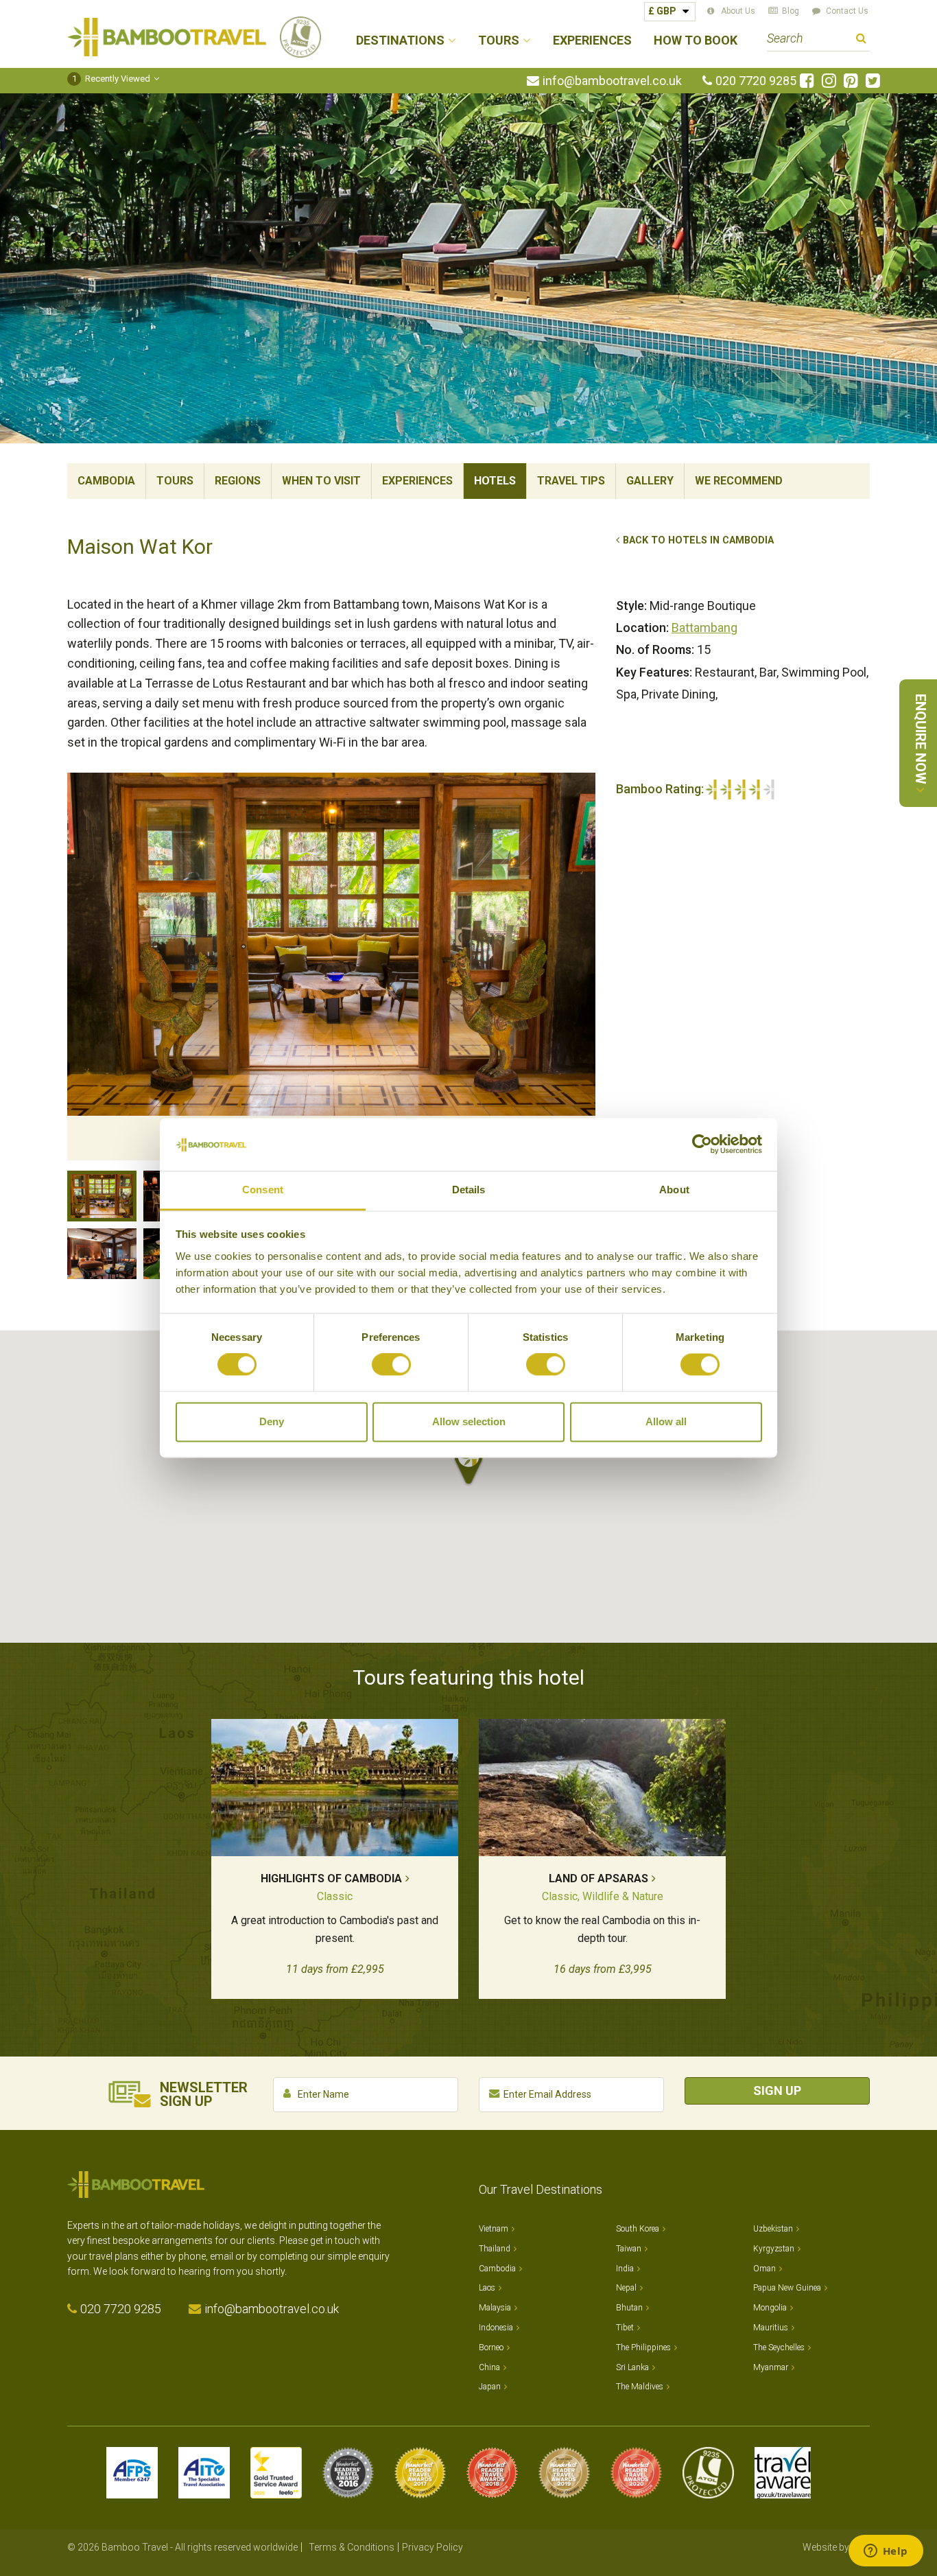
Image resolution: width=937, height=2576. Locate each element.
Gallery (650, 481)
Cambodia (106, 481)
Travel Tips (571, 481)
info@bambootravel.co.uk (612, 81)
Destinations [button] (400, 41)
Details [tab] (469, 1190)
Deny (272, 1421)
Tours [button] (499, 41)
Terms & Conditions (352, 2547)
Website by (836, 2547)
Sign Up (777, 2091)
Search (861, 40)
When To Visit (321, 481)
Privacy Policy (432, 2547)
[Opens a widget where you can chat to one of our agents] (886, 2552)
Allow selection (469, 1421)
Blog (791, 11)
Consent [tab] (263, 1190)
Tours (175, 481)
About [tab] (674, 1190)
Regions (238, 481)
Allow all (666, 1421)
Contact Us (847, 11)
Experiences (592, 41)
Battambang (704, 628)
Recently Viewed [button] (111, 79)
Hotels (495, 481)
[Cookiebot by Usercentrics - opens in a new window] (702, 1145)
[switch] (391, 1365)
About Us (738, 11)
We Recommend (739, 481)
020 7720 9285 (756, 81)
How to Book (696, 41)
